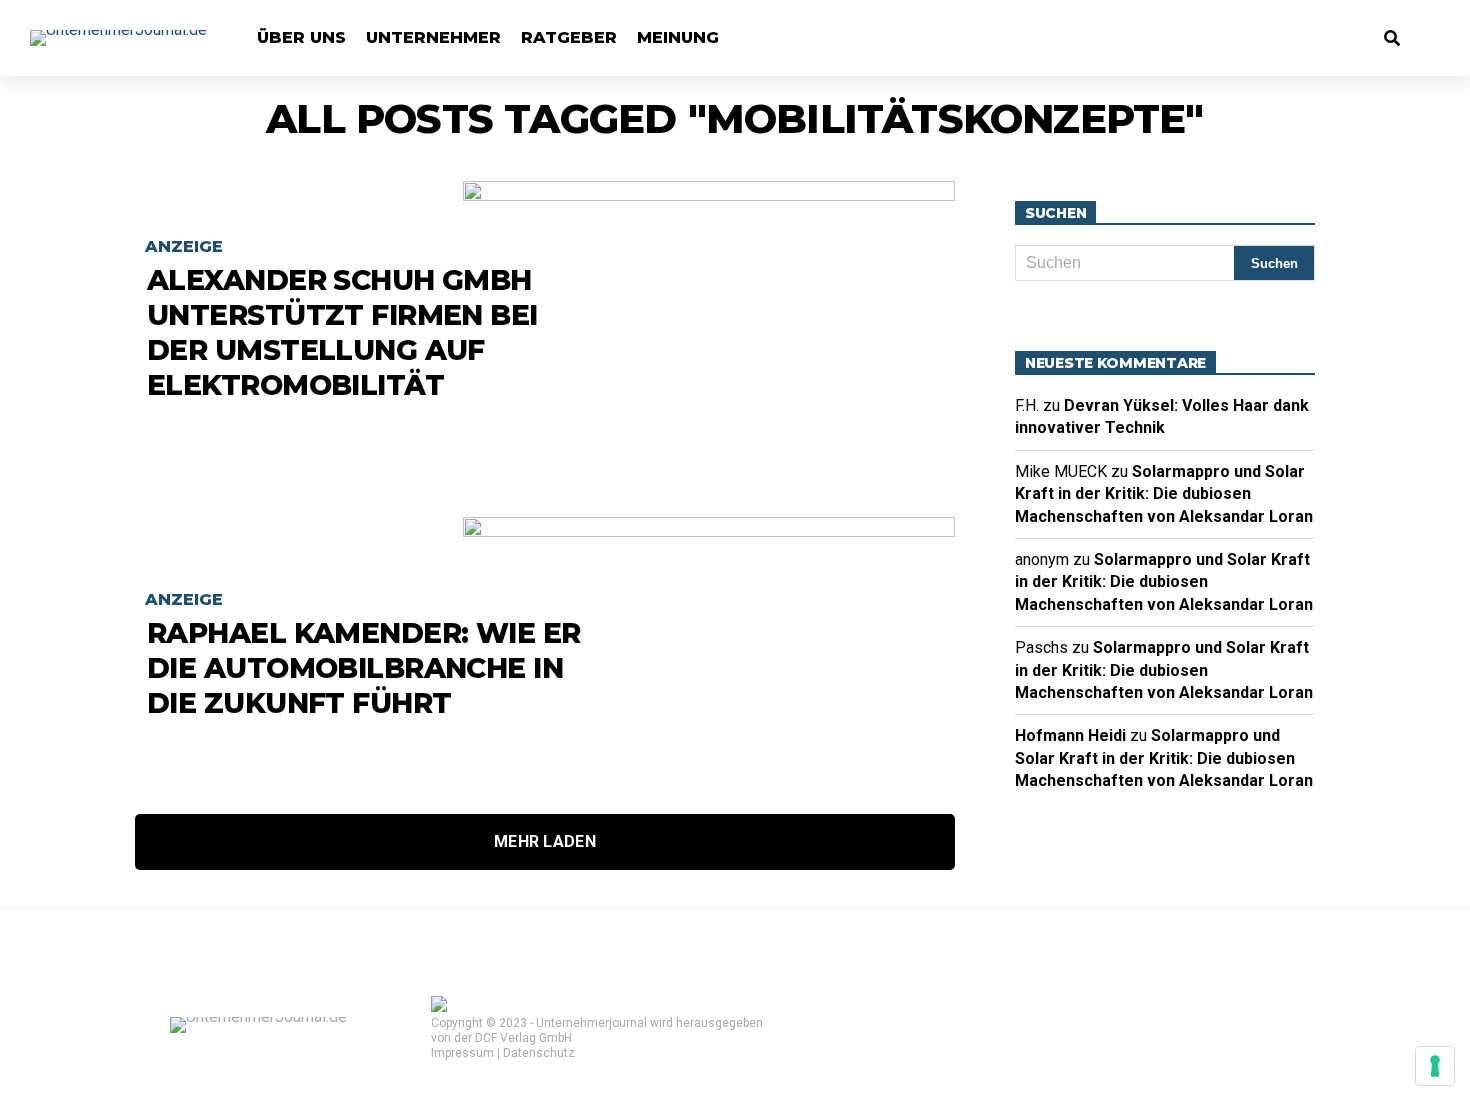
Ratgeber (569, 37)
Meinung (678, 37)
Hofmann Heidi (1070, 735)
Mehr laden (545, 841)
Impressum (462, 1053)
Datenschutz (539, 1053)
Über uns (301, 37)
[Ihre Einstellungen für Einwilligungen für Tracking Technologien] (1435, 1066)
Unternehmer (433, 37)
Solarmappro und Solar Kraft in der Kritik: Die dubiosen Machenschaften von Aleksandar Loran (1164, 494)
